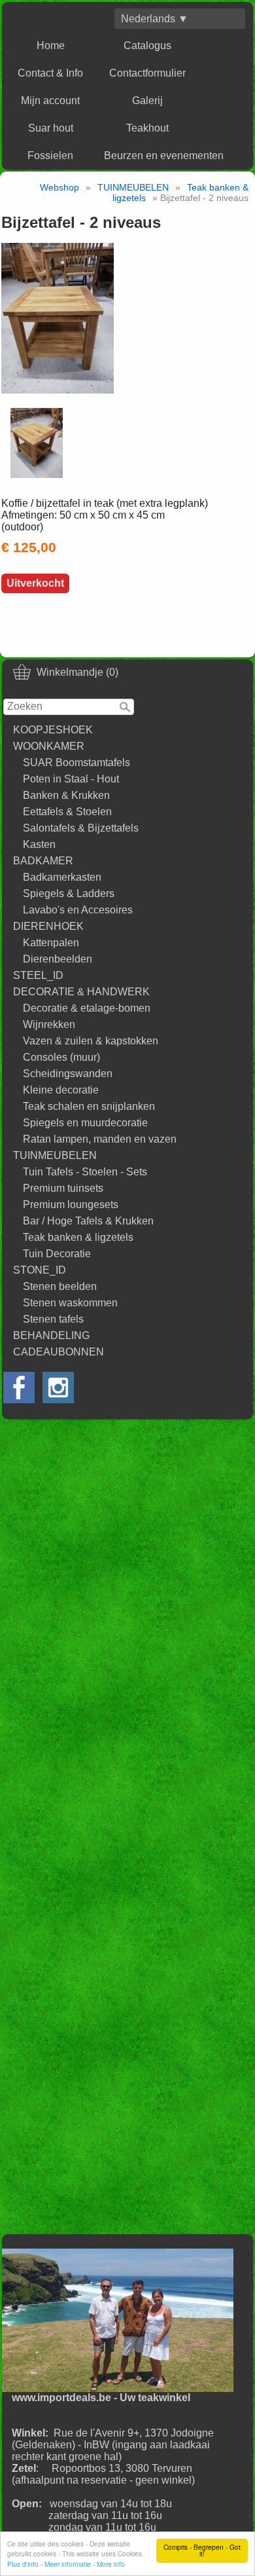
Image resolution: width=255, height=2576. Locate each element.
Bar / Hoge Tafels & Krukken (88, 1221)
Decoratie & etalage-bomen (87, 1008)
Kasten (39, 844)
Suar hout (51, 128)
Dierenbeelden (58, 959)
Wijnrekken (49, 1024)
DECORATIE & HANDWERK (81, 992)
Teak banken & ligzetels (78, 1237)
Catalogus (147, 46)
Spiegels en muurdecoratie (85, 1123)
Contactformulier (147, 73)
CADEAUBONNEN (59, 1352)
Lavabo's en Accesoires (78, 910)
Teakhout (147, 128)
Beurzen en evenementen (164, 156)
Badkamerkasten (62, 877)
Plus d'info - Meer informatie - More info (66, 2564)
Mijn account (50, 101)
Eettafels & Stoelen (67, 812)
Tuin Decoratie (57, 1254)
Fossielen (50, 156)
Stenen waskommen (70, 1303)
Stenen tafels (53, 1319)
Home (51, 46)
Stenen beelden (60, 1286)
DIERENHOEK (48, 926)
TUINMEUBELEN (55, 1155)
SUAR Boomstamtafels (76, 763)
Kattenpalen (51, 943)
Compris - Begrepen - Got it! (202, 2550)
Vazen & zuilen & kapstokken (91, 1041)
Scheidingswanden (68, 1074)
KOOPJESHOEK (53, 730)
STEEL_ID (38, 975)
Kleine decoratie (61, 1090)
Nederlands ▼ (155, 19)
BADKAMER (43, 861)
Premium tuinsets (63, 1188)
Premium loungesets (71, 1205)
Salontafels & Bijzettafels (81, 828)
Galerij (147, 101)
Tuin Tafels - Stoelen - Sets (85, 1172)
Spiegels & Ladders (69, 893)
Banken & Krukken (66, 795)
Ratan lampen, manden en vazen (100, 1139)
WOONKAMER (49, 746)
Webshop (59, 187)
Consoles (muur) (61, 1057)
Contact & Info (50, 73)
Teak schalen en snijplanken (89, 1106)
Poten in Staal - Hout (71, 779)
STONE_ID (40, 1270)
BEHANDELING (51, 1335)
